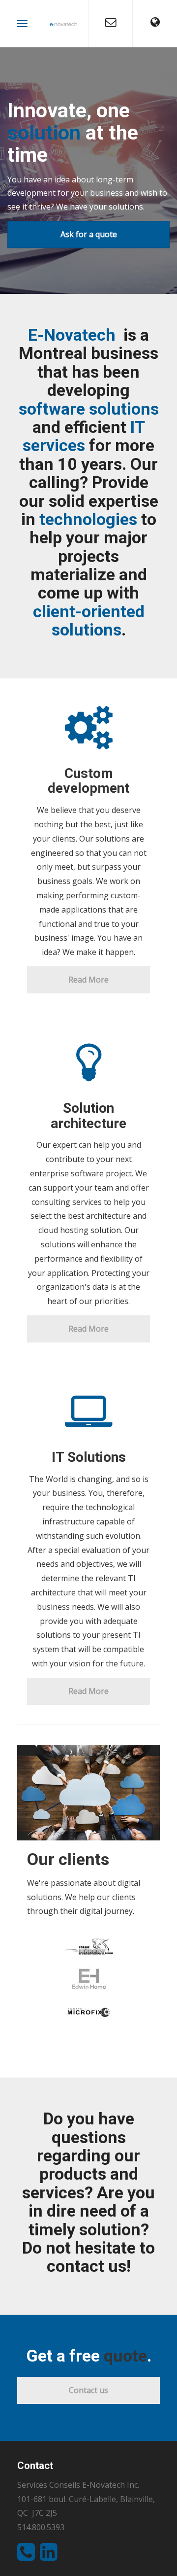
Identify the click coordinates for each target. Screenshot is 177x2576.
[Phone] (29, 2556)
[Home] (66, 23)
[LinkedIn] (51, 2556)
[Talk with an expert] (110, 23)
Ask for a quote (89, 234)
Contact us (88, 2390)
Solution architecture (88, 1116)
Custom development (88, 781)
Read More (88, 980)
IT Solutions (89, 1457)
